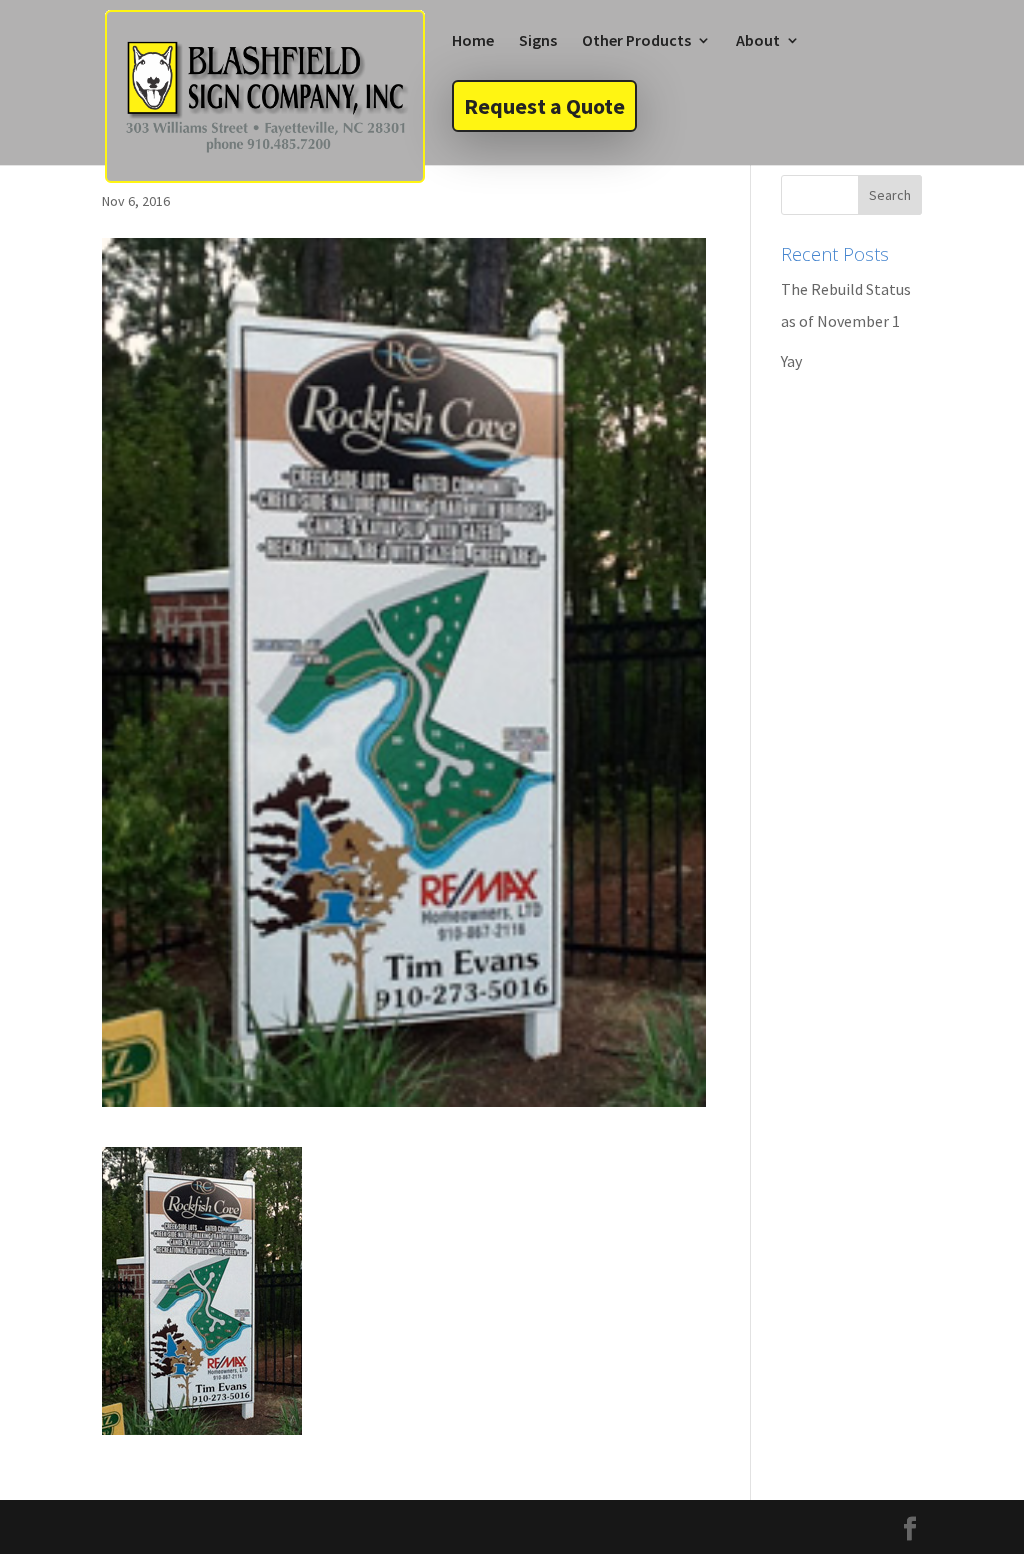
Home (473, 41)
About (758, 41)
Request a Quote (544, 106)
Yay (791, 361)
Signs (538, 41)
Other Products (636, 41)
